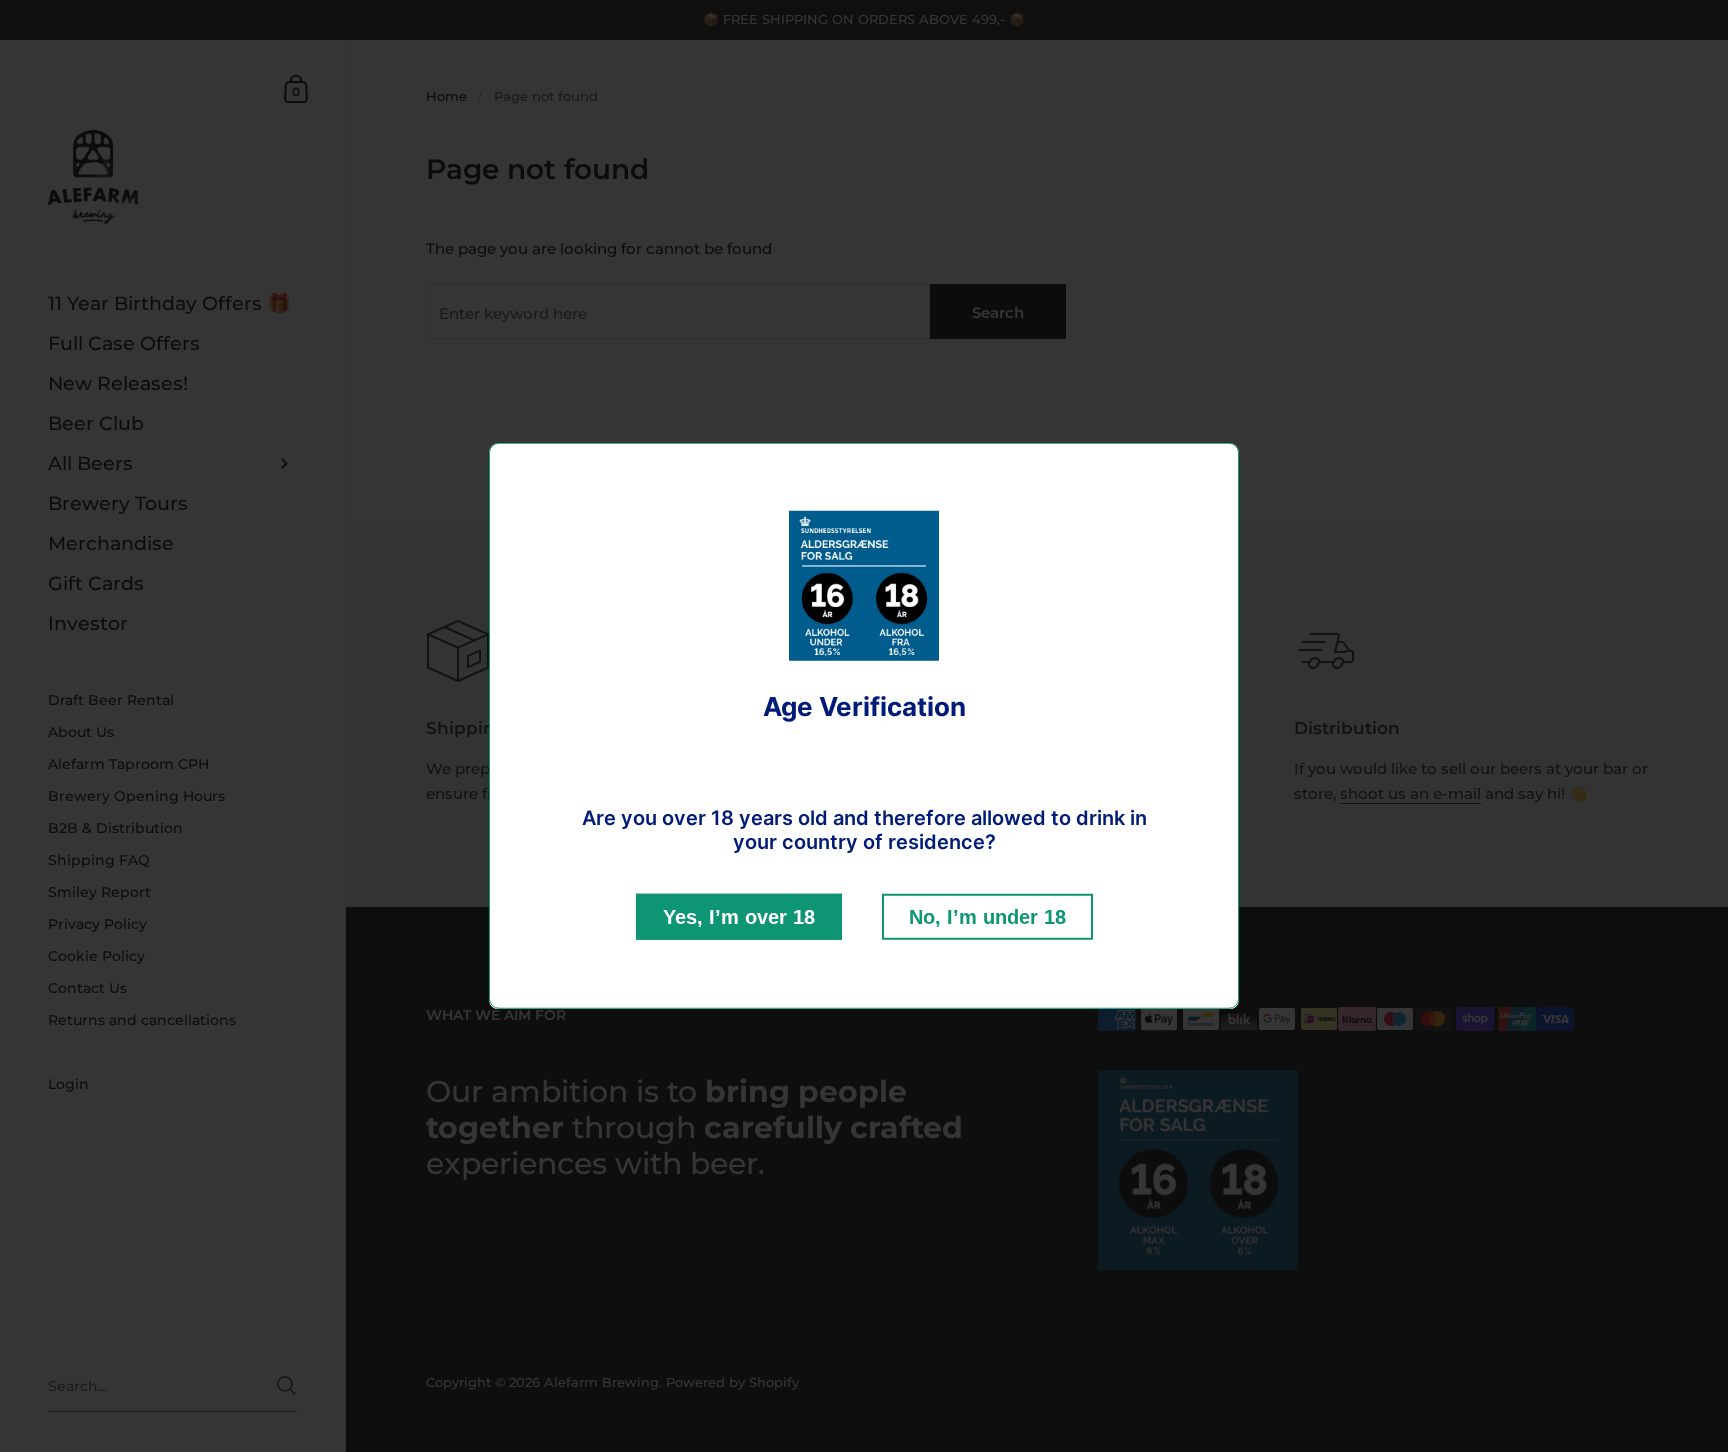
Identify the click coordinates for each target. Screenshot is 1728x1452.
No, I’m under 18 (987, 917)
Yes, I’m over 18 (739, 917)
